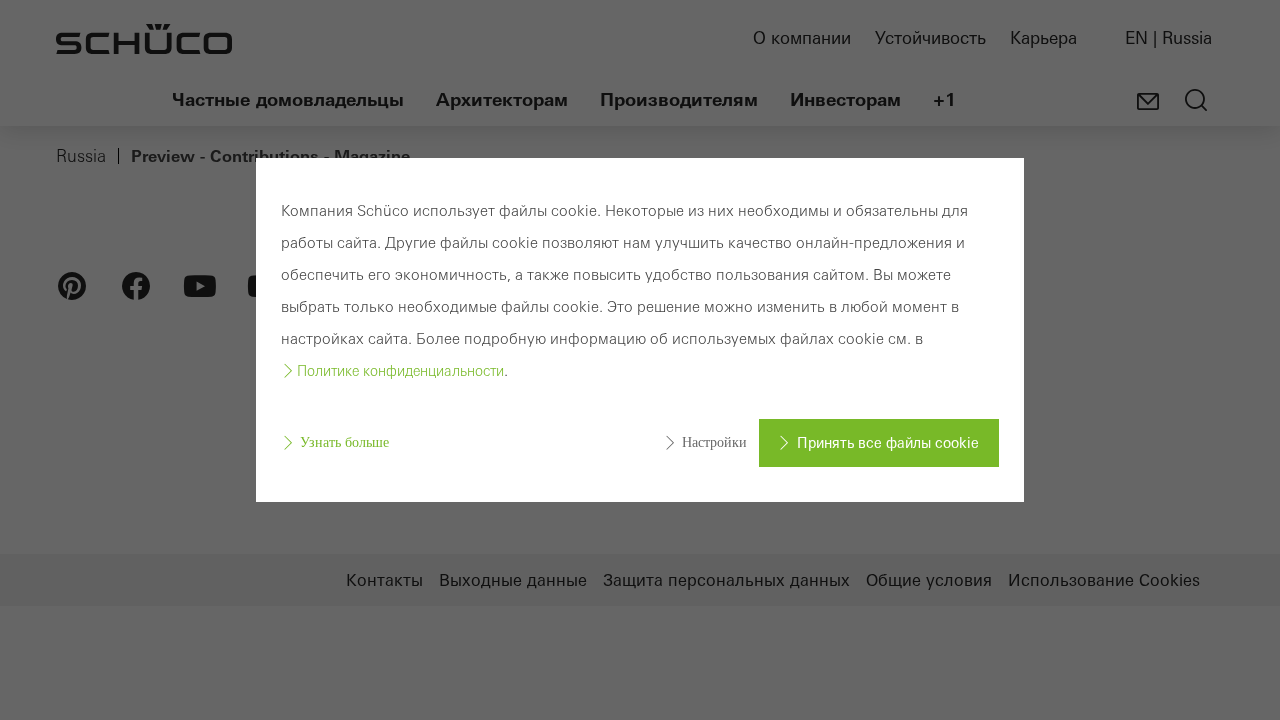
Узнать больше (344, 442)
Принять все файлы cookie (888, 443)
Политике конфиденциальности (400, 371)
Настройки (714, 442)
